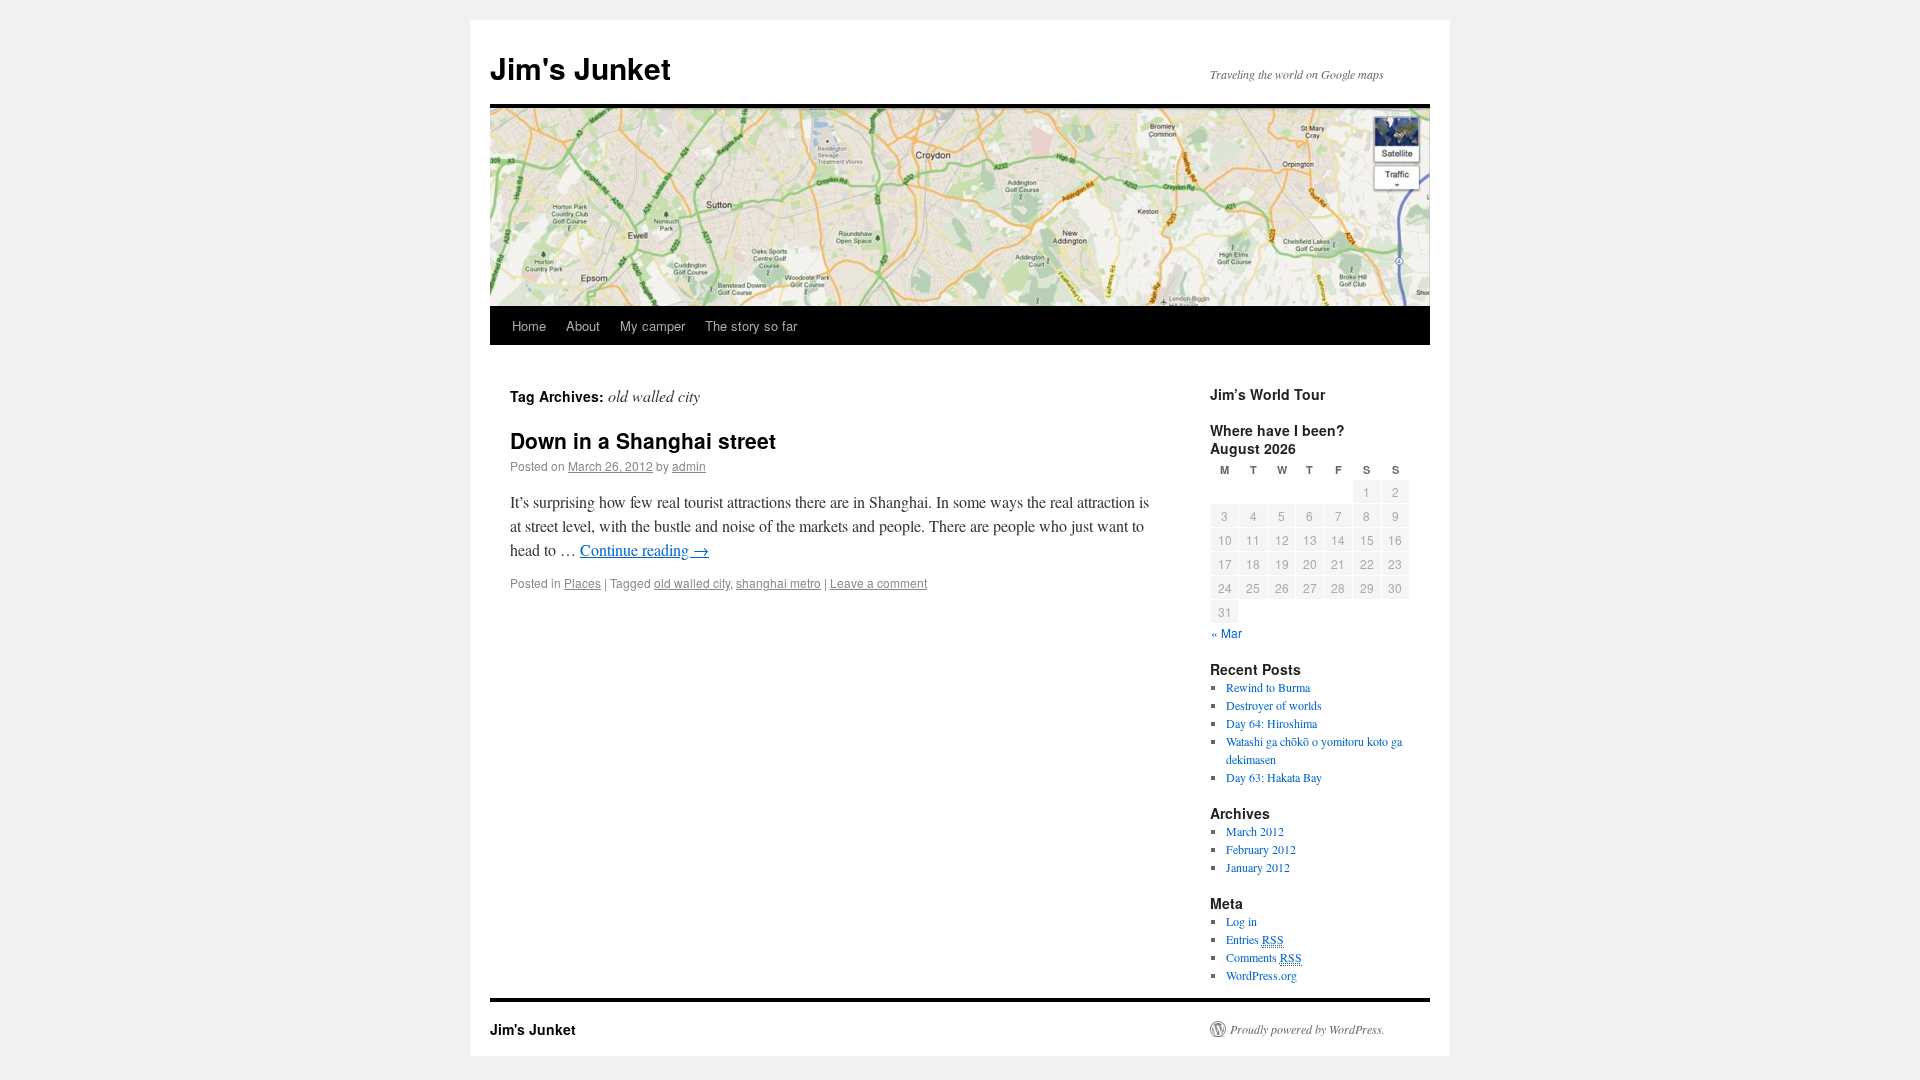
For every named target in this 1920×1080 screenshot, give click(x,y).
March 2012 (1255, 831)
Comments (1264, 957)
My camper (652, 325)
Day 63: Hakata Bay (1274, 777)
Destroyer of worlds (1274, 705)
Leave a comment (878, 582)
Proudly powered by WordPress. (1307, 1029)
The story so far (751, 325)
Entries (1255, 939)
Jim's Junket (580, 67)
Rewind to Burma (1268, 687)
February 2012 (1261, 849)
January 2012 (1258, 867)
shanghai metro (778, 582)
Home (529, 325)
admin (689, 465)
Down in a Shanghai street (643, 440)
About (583, 325)
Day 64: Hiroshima (1271, 723)
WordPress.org (1261, 975)
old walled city (692, 582)
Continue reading (644, 549)
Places (582, 582)
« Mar (1226, 632)
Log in (1241, 921)
